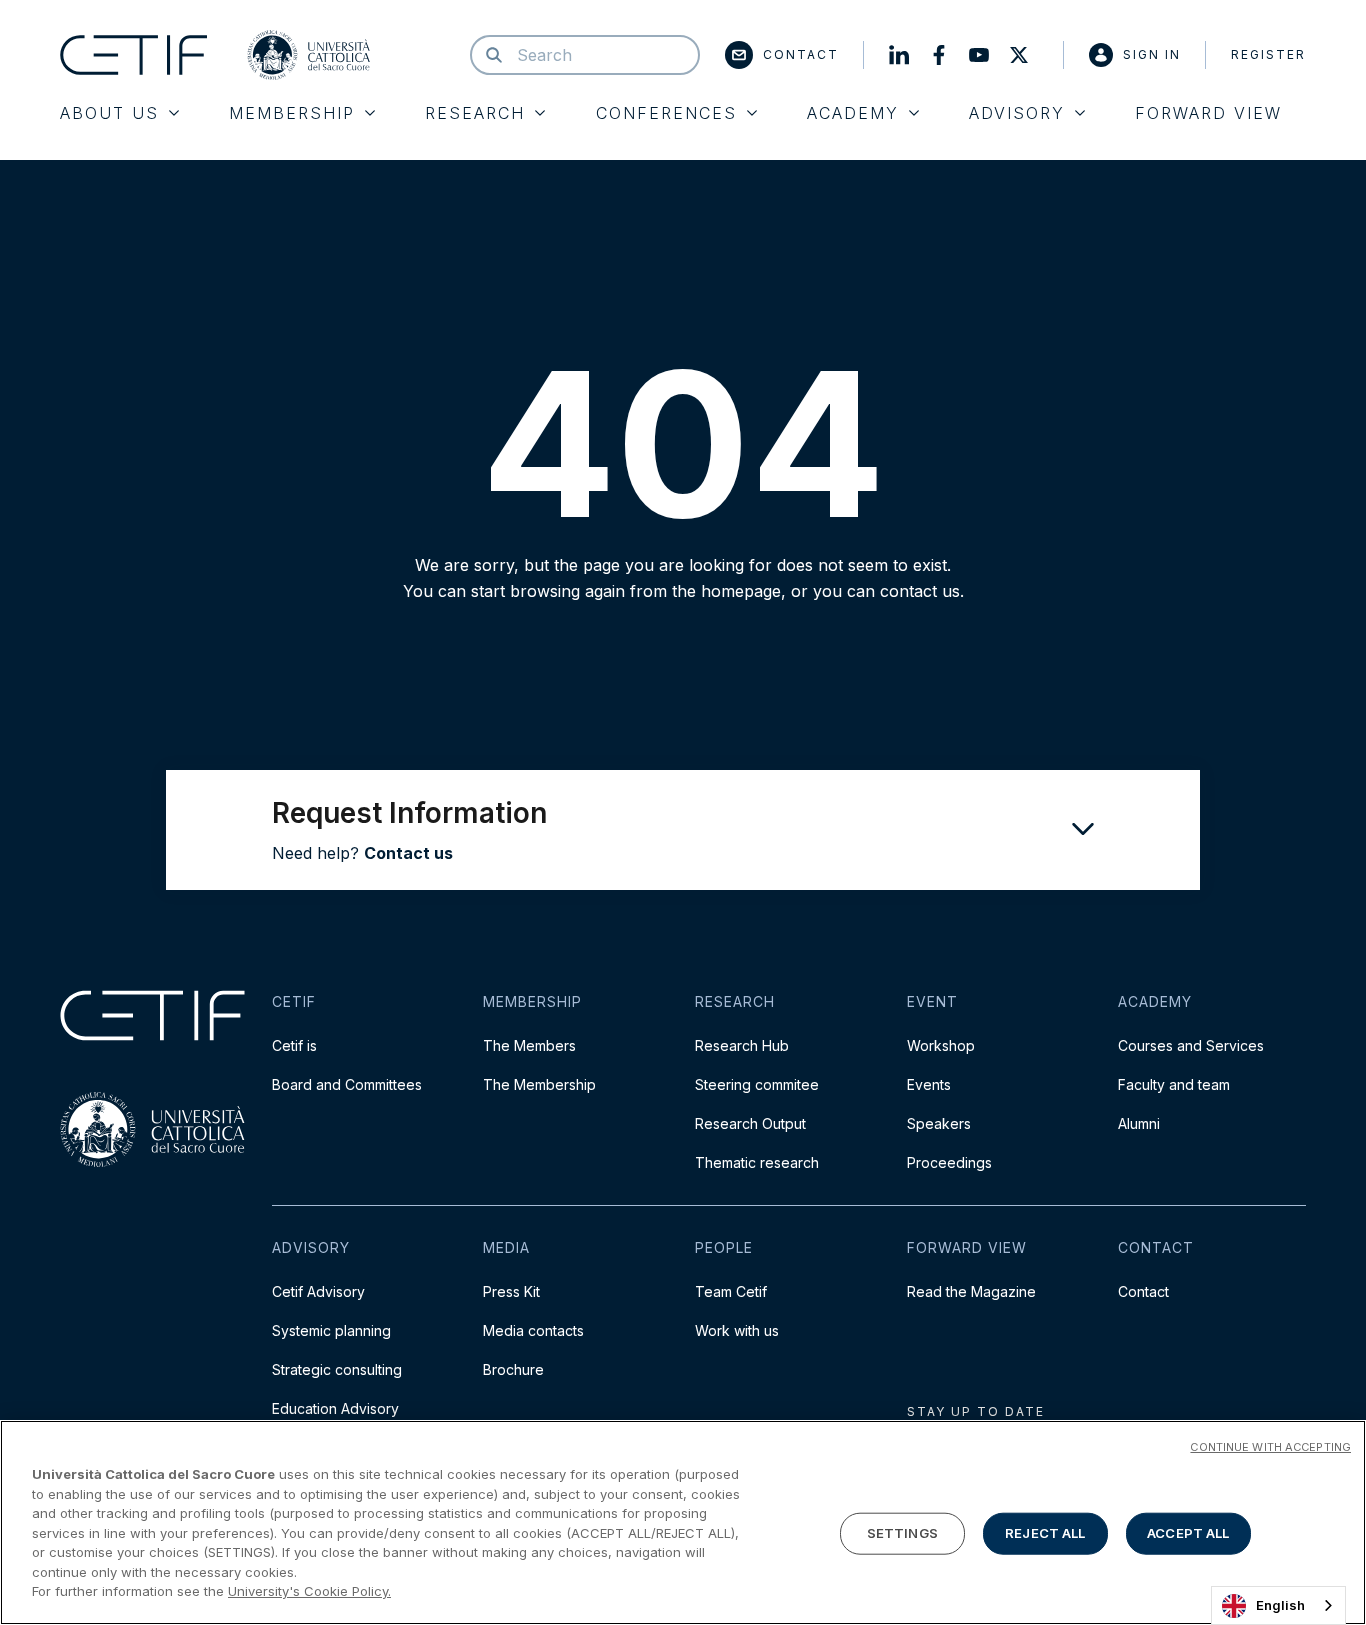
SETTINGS (902, 1533)
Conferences (666, 113)
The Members (529, 1045)
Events (929, 1084)
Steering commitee (757, 1084)
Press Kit (511, 1291)
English (1280, 1605)
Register (1268, 54)
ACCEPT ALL (1188, 1533)
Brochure (513, 1369)
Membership (292, 113)
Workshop (941, 1045)
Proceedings (949, 1162)
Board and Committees (347, 1084)
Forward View (1208, 113)
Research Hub (742, 1045)
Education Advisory (335, 1408)
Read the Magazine (971, 1291)
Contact (801, 54)
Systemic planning (331, 1330)
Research (475, 113)
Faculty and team (1174, 1084)
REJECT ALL (1045, 1533)
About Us (109, 113)
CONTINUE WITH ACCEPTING (1270, 1447)
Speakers (939, 1123)
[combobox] (1278, 1605)
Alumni (1139, 1123)
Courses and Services (1191, 1045)
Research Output (750, 1123)
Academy (853, 113)
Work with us (737, 1330)
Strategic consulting (337, 1369)
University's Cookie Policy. (309, 1591)
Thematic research (757, 1162)
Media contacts (533, 1330)
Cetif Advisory (318, 1291)
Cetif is (294, 1045)
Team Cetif (731, 1291)
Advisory (1017, 113)
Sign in (1152, 54)
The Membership (539, 1084)
